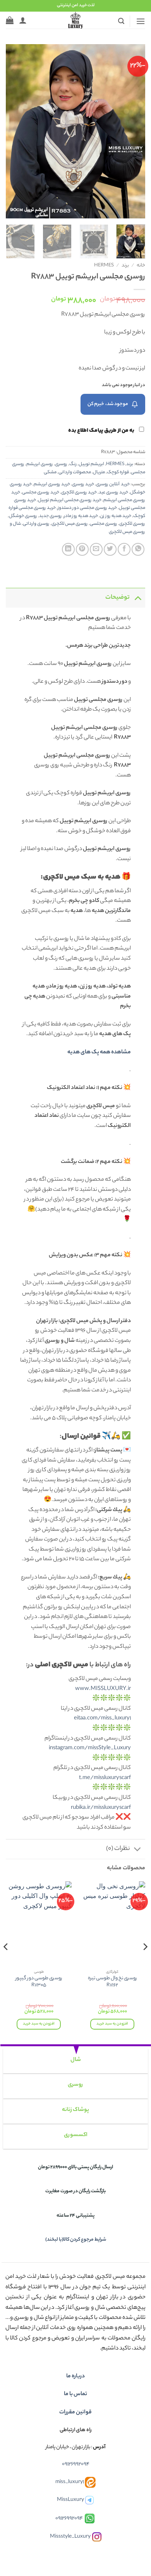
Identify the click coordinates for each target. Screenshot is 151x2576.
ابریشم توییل (91, 464)
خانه (141, 266)
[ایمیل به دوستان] (96, 549)
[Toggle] (138, 598)
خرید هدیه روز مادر (81, 516)
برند (125, 266)
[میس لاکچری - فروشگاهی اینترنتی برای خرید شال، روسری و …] (75, 20)
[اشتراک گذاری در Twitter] (110, 549)
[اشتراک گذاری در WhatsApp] (138, 549)
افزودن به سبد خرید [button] (112, 2024)
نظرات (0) (118, 1849)
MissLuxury (70, 2500)
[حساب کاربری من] (23, 20)
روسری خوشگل (23, 516)
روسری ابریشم (40, 464)
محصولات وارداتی (75, 472)
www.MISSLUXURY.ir (103, 1689)
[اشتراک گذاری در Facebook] (124, 549)
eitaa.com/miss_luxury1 (102, 1719)
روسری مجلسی (104, 524)
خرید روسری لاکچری (79, 493)
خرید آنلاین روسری (113, 484)
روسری (61, 464)
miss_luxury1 (70, 2482)
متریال (99, 472)
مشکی (50, 472)
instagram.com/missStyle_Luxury (90, 1748)
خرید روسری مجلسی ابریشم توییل (70, 500)
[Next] (13, 131)
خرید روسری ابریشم (52, 484)
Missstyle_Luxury (70, 2537)
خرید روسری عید (113, 493)
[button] (141, 21)
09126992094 (76, 2464)
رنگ (73, 464)
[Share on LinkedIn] (68, 549)
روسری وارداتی (36, 524)
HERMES (104, 266)
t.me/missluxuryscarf (105, 1778)
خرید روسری (83, 484)
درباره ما (75, 2377)
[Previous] (133, 131)
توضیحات (118, 598)
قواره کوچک (118, 472)
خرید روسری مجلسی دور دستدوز (87, 508)
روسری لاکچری (132, 524)
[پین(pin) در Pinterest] (82, 549)
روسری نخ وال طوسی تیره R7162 (112, 1982)
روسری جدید (51, 516)
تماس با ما (75, 2394)
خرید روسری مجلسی (41, 493)
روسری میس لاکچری (70, 524)
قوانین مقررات (75, 2413)
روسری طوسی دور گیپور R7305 (39, 1982)
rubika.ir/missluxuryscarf (101, 1808)
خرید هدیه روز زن (116, 516)
